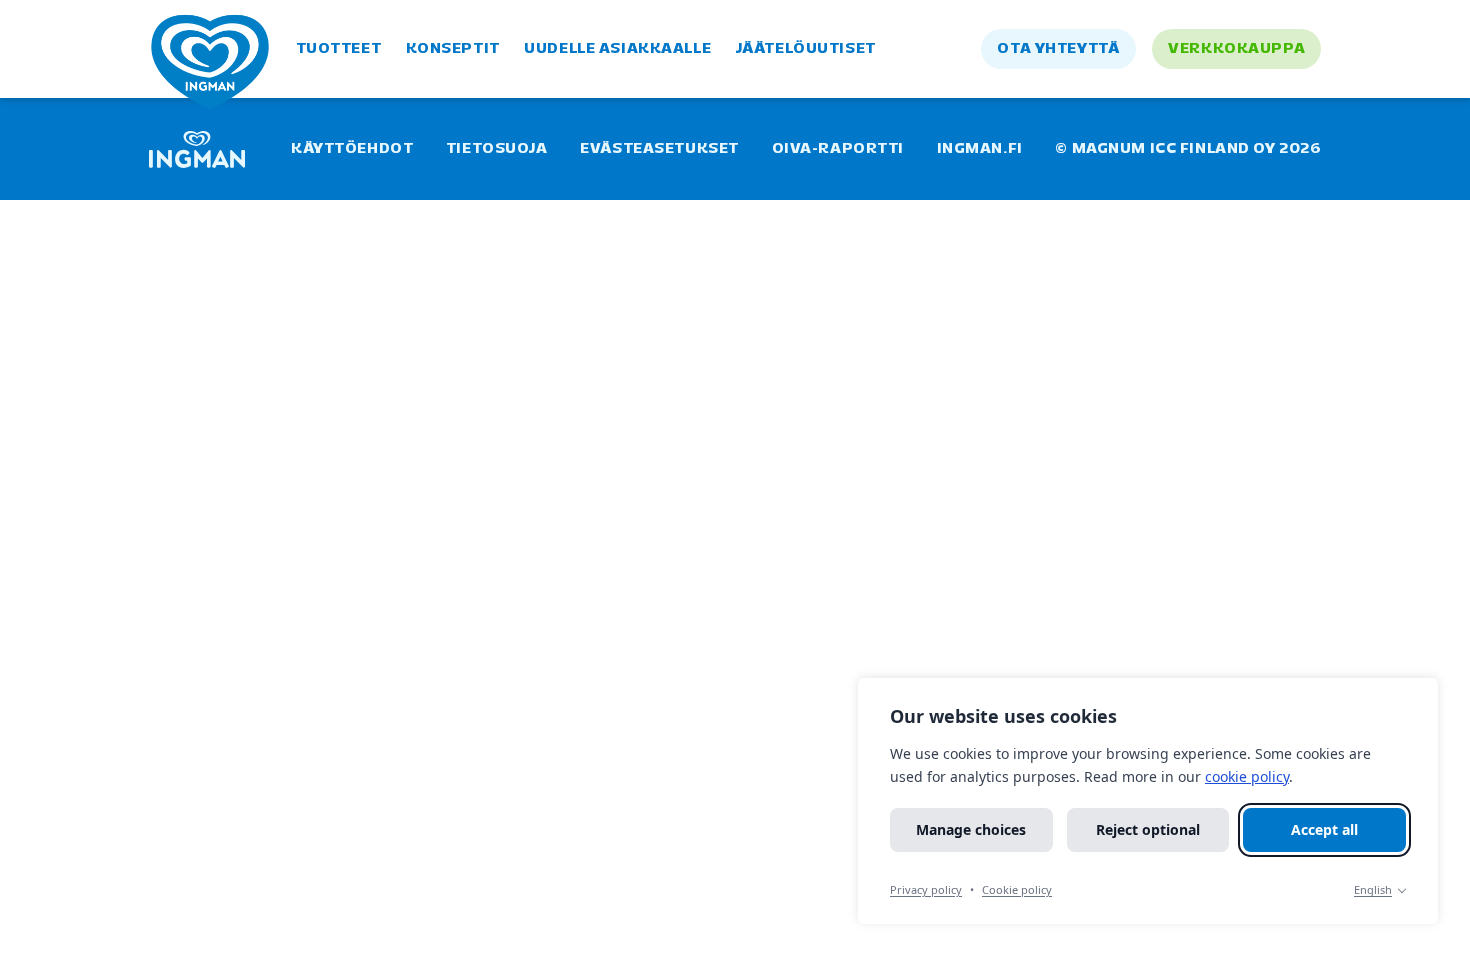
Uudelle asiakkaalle (617, 49)
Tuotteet (339, 49)
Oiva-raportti (838, 149)
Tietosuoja (497, 149)
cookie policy (1247, 776)
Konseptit (453, 49)
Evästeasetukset (659, 149)
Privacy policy (926, 889)
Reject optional (1148, 829)
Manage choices (971, 829)
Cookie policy (1017, 889)
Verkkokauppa (1236, 49)
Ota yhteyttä (1058, 49)
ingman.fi (980, 149)
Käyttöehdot (352, 149)
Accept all (1324, 829)
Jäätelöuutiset (806, 49)
